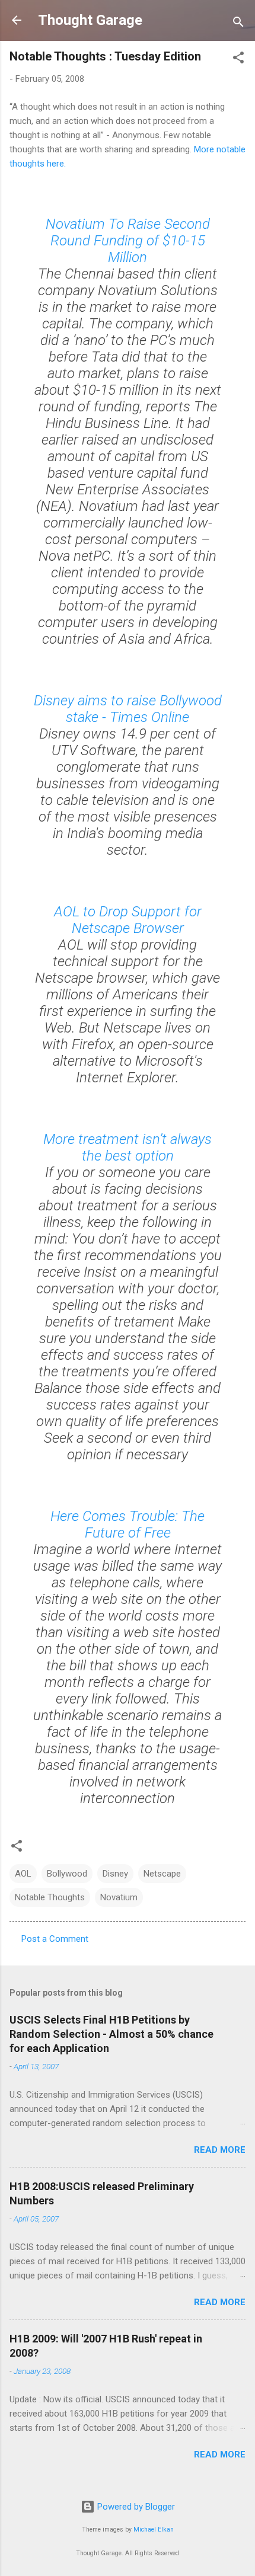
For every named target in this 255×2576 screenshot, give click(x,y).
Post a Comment (55, 1939)
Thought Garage (90, 20)
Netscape (162, 1874)
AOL (23, 1874)
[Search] (238, 24)
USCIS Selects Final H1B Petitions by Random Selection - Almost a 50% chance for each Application (111, 2034)
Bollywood (67, 1874)
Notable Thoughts (50, 1897)
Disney (115, 1874)
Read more (220, 2150)
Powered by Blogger (135, 2507)
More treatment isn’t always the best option (128, 1148)
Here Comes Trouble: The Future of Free (128, 1524)
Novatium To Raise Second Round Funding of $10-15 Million (128, 241)
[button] (238, 60)
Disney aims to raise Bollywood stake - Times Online (128, 709)
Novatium (119, 1897)
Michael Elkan (154, 2529)
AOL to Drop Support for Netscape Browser (128, 920)
